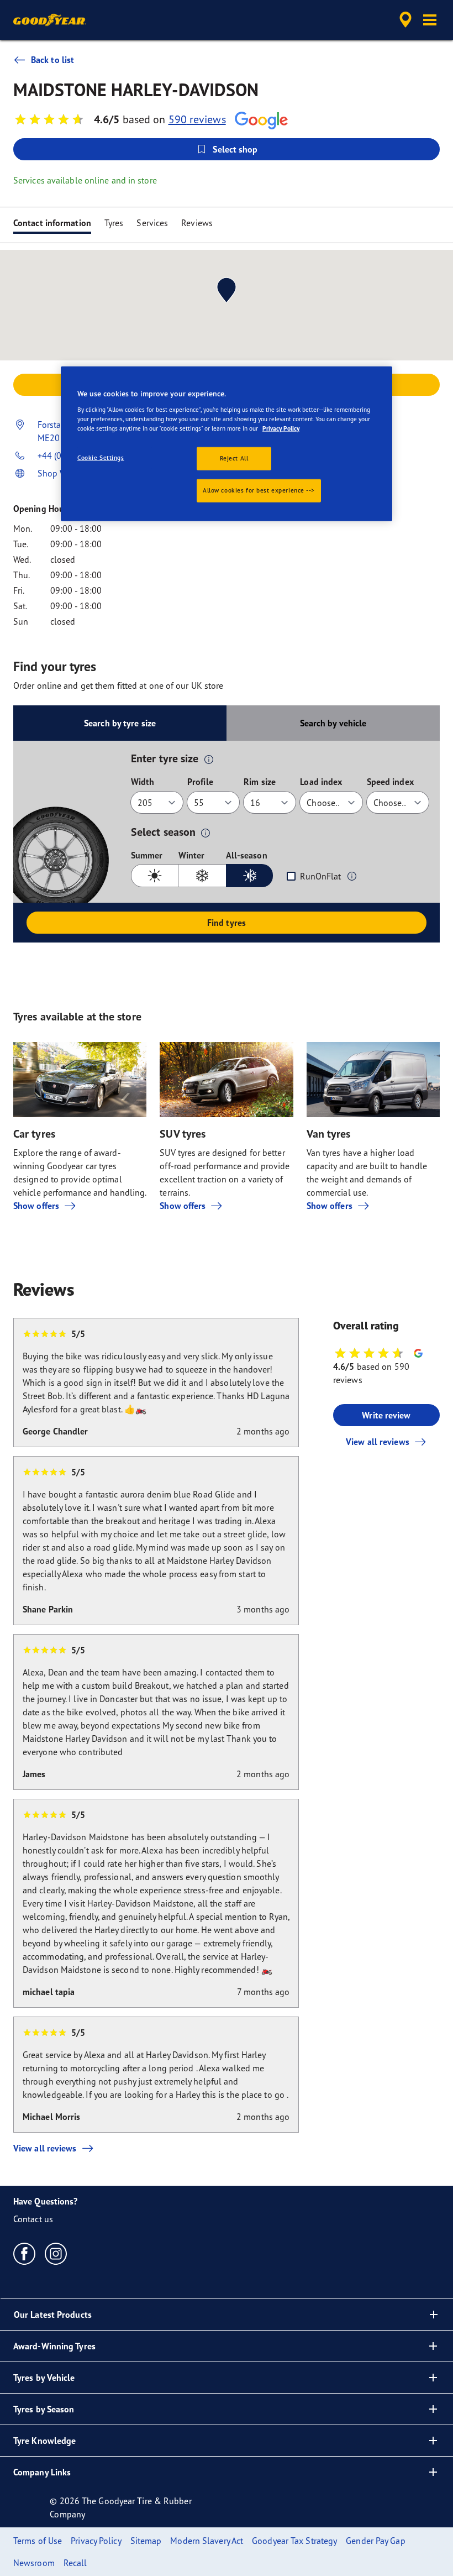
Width (143, 782)
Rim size (260, 782)
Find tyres (227, 923)
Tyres (114, 223)
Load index (321, 782)
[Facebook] (25, 2253)
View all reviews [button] (378, 1442)
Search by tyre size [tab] (120, 723)
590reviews (197, 119)
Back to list (52, 60)
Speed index (390, 782)
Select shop (235, 149)
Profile (200, 782)
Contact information (52, 223)
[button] (430, 20)
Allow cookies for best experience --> (259, 490)
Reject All (234, 458)
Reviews (197, 223)
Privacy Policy (281, 428)
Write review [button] (386, 1415)
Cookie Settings (101, 457)
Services (152, 223)
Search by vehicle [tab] (333, 723)
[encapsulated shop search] (404, 20)
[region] (227, 444)
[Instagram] (56, 2253)
